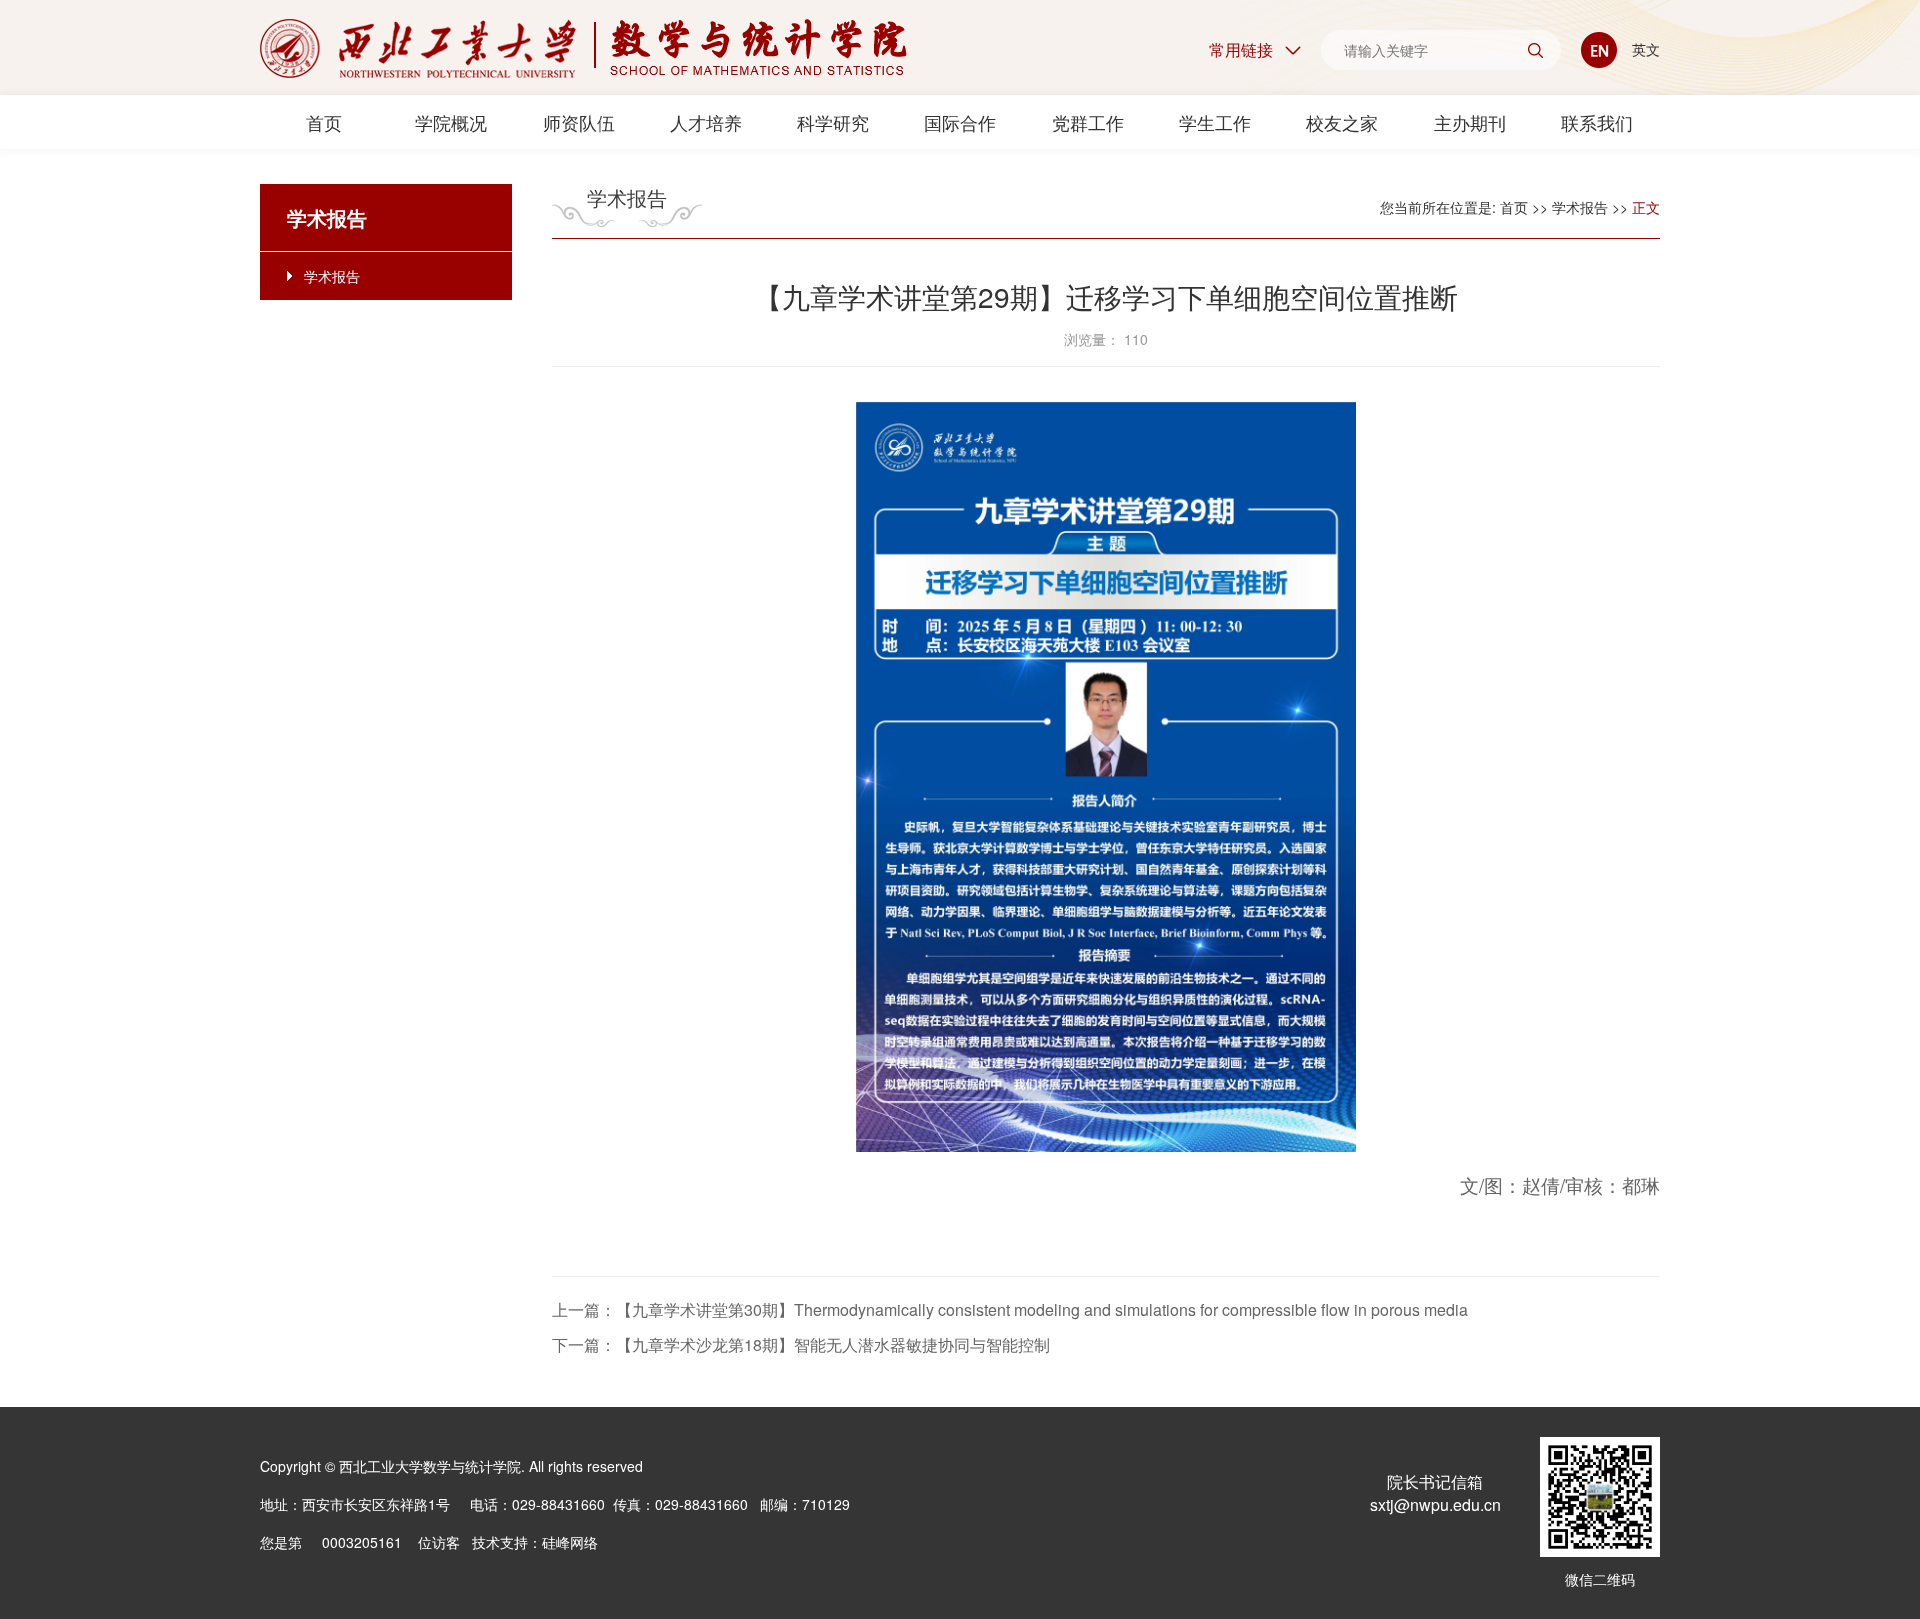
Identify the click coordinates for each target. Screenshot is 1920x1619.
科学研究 (833, 122)
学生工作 (1215, 122)
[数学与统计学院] (583, 48)
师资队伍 (579, 122)
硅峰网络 (570, 1542)
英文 (1644, 49)
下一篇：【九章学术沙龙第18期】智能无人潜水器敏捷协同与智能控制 (801, 1344)
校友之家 (1342, 122)
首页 (324, 122)
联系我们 (1597, 122)
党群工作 (1088, 122)
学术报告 (332, 276)
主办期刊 (1470, 122)
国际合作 (960, 122)
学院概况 (451, 122)
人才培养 (706, 122)
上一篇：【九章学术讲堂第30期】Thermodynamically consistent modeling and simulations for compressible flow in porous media (1010, 1309)
